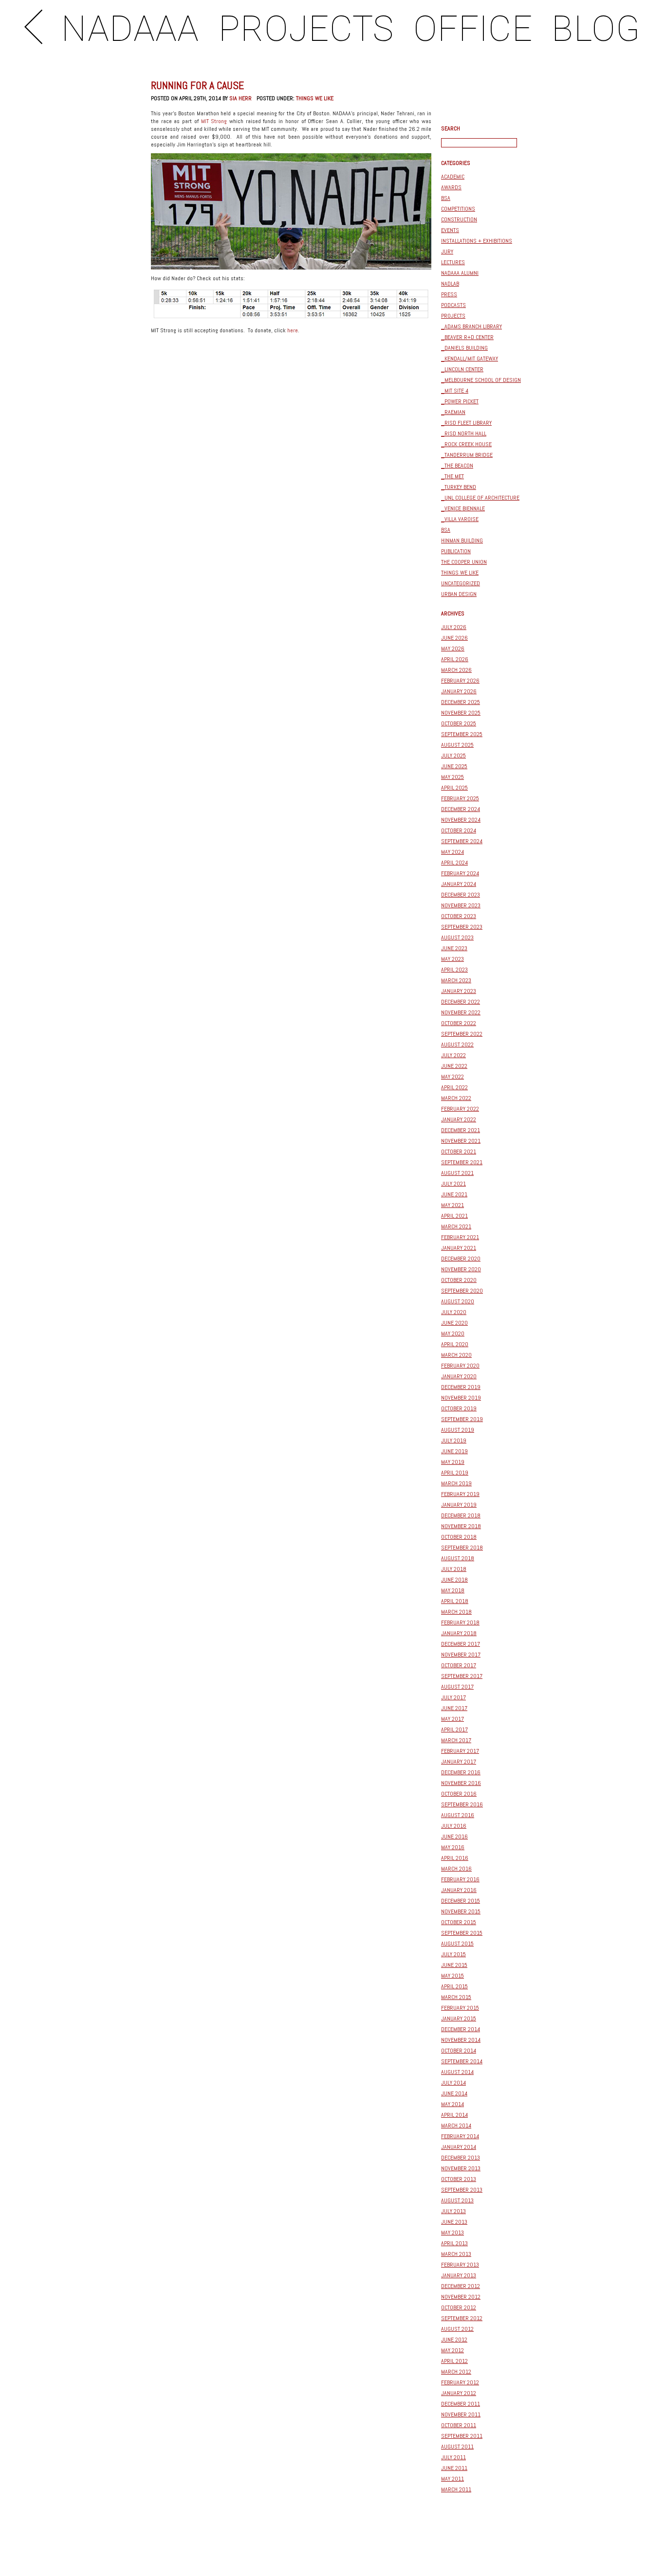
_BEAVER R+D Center (467, 337)
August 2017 (457, 1687)
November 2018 (461, 1526)
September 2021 (462, 1162)
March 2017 (456, 1740)
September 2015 (462, 1933)
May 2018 (453, 1590)
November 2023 (461, 905)
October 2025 (459, 723)
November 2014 (461, 2040)
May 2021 (453, 1205)
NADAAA (130, 29)
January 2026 (459, 691)
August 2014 (457, 2072)
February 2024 (460, 873)
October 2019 (459, 1408)
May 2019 (453, 1462)
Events (450, 230)
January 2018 (459, 1633)
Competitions (458, 209)
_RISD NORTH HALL (464, 433)
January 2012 (459, 2393)
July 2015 (453, 1954)
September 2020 (462, 1291)
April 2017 (454, 1729)
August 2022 (457, 1045)
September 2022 (462, 1034)
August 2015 (457, 1944)
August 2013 (457, 2200)
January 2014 (459, 2147)
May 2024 (453, 852)
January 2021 (459, 1248)
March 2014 (456, 2126)
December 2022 (461, 1002)
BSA (446, 198)
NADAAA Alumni (460, 273)
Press (449, 294)
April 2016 (455, 1858)
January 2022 (459, 1119)
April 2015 (454, 1986)
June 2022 (454, 1066)
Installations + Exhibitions (477, 241)
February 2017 (460, 1751)
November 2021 (461, 1141)
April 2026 (455, 659)
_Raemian (453, 412)
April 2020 (455, 1344)
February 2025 (460, 798)
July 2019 (454, 1441)
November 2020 (461, 1269)
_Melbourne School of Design (481, 380)
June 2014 (454, 2093)
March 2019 (456, 1483)
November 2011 (461, 2414)
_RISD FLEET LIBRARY (466, 423)
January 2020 (459, 1376)
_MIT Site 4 (455, 391)
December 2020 (461, 1259)
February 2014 (460, 2136)
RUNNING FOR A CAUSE (197, 85)
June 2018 (454, 1580)
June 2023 (454, 948)
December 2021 (461, 1130)
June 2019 (454, 1451)
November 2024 (461, 820)
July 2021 (453, 1184)
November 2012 (461, 2297)
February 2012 (460, 2382)
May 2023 (453, 959)
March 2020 (456, 1355)
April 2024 (454, 863)
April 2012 (454, 2361)
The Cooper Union (464, 562)
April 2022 (454, 1087)
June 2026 (454, 638)
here (293, 330)
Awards (451, 187)
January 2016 (459, 1890)
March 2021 (456, 1226)
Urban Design (459, 594)
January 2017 (459, 1762)
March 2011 (456, 2489)
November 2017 (461, 1655)
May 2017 (453, 1719)
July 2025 (453, 756)
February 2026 (460, 681)
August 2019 (458, 1430)
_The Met (453, 476)
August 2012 (457, 2329)
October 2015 (459, 1922)
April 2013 (454, 2243)
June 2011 (454, 2468)
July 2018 (454, 1569)
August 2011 (457, 2447)
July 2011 (453, 2457)
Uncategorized (461, 583)
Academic (453, 177)
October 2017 (459, 1665)
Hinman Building (462, 540)
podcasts (453, 305)
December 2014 (461, 2029)
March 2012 (456, 2372)
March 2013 (456, 2254)
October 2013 (459, 2179)
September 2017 (462, 1676)
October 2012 (459, 2307)
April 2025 (454, 788)
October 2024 (459, 830)
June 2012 (454, 2340)
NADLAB (450, 284)
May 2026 (453, 649)
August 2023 (457, 937)
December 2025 (461, 702)
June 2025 (454, 766)
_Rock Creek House (466, 444)
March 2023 (456, 980)
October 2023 (459, 916)
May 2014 (453, 2104)
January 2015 (459, 2018)
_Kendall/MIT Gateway (470, 359)
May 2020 (453, 1333)
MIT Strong (214, 121)
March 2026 (456, 670)
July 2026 (454, 627)
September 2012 (462, 2318)
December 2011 (461, 2404)
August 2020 (458, 1301)
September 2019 (462, 1419)
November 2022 (461, 1012)
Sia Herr (240, 98)
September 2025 (462, 734)
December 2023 (461, 895)
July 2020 (454, 1312)
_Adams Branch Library (471, 326)
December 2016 (461, 1772)
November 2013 (461, 2168)
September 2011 (462, 2436)
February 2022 (460, 1109)
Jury (447, 252)
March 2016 (456, 1869)
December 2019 (461, 1387)
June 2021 (454, 1194)
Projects (453, 316)
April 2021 (454, 1216)
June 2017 (454, 1708)
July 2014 (453, 2083)
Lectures (453, 262)
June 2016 (454, 1837)
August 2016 (458, 1815)
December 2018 (461, 1515)
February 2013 (460, 2265)
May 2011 (453, 2479)
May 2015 (453, 1976)
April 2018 (455, 1601)
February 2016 (460, 1879)
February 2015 (460, 2008)
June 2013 (454, 2222)
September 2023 (462, 927)
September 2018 (462, 1548)
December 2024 (461, 809)
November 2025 (461, 713)
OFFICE (473, 29)
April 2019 (455, 1473)
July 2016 (454, 1826)
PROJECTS (306, 29)
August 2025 (457, 745)
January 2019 (459, 1505)
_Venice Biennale (463, 508)
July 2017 (453, 1697)
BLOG (596, 29)
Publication (456, 551)
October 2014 (459, 2051)
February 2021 (460, 1237)
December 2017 (461, 1644)
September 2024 (462, 841)
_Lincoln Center (462, 369)
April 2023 (454, 970)
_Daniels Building (464, 348)
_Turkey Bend (459, 487)
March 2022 (456, 1098)
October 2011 (459, 2425)
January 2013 (459, 2275)
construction (459, 219)
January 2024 (459, 884)
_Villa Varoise (460, 519)
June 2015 (454, 1965)
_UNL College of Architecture (480, 498)
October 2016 (459, 1794)
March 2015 (456, 1997)
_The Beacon (457, 466)
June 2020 (454, 1323)
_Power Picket (460, 401)
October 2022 (459, 1023)
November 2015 (461, 1911)
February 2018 (460, 1622)
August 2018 (458, 1558)
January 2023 (459, 991)
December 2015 (461, 1901)
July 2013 (453, 2211)
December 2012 (461, 2286)
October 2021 (459, 1152)
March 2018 (456, 1612)
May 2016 (453, 1847)
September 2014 (462, 2061)
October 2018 (459, 1537)
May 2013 (453, 2233)
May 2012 (453, 2350)
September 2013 (462, 2190)
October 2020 (459, 1280)
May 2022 (453, 1077)
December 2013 (461, 2158)
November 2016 (461, 1783)
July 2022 (453, 1055)
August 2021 (457, 1173)
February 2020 (460, 1366)
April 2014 (454, 2115)
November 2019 (461, 1398)
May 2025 (453, 777)
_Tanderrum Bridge (467, 455)
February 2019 (460, 1494)
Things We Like (315, 98)
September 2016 (462, 1804)
